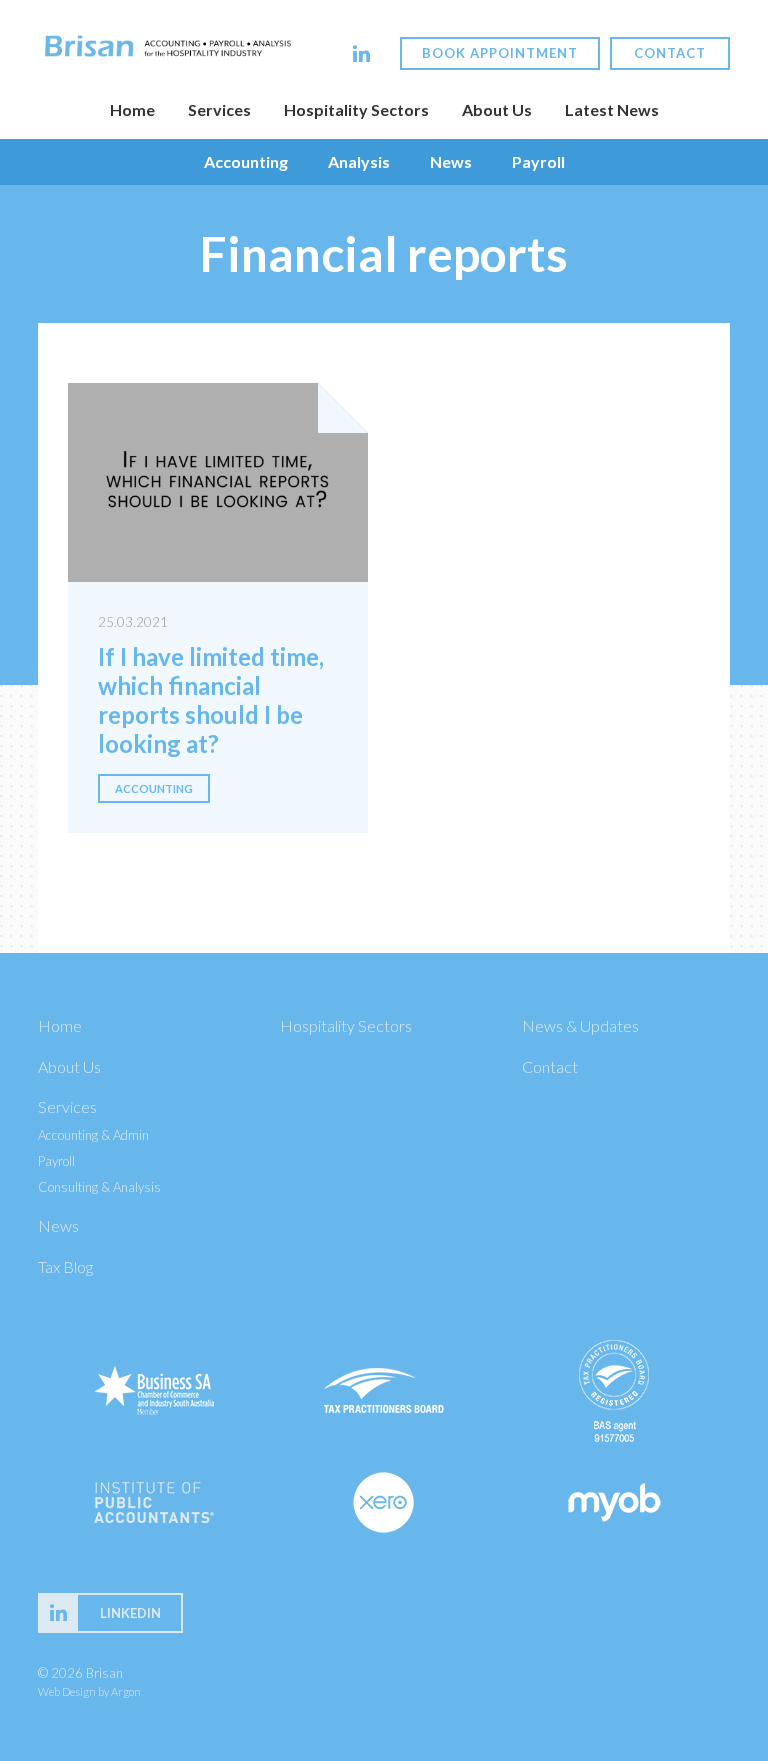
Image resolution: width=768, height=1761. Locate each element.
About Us (497, 109)
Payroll (538, 161)
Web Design (67, 1691)
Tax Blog (65, 1266)
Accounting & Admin (93, 1135)
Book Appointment (500, 53)
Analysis (359, 161)
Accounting (246, 161)
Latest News (612, 109)
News (451, 161)
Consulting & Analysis (99, 1187)
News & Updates (580, 1025)
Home (132, 109)
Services (219, 109)
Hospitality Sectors (356, 109)
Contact (670, 53)
